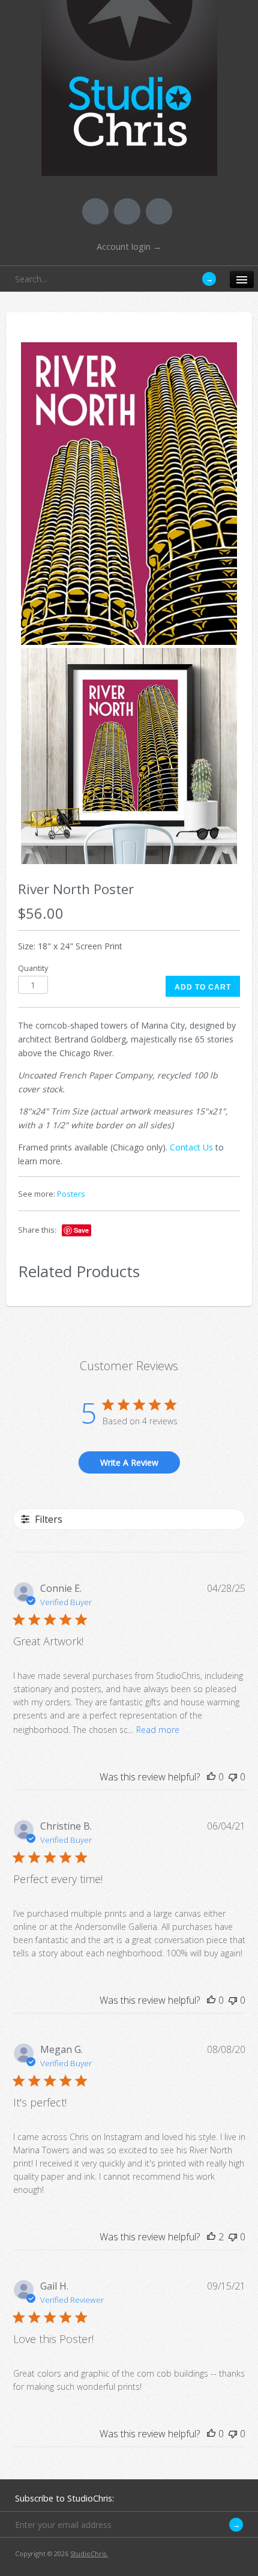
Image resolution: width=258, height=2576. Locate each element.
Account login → (129, 246)
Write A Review (129, 1462)
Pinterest (127, 211)
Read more (158, 1730)
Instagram (159, 211)
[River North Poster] (129, 493)
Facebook (95, 211)
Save (81, 1230)
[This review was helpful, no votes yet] (211, 1777)
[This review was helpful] (211, 2237)
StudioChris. (89, 2553)
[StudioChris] (129, 168)
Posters (71, 1194)
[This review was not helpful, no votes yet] (233, 1777)
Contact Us (191, 1147)
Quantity (33, 968)
